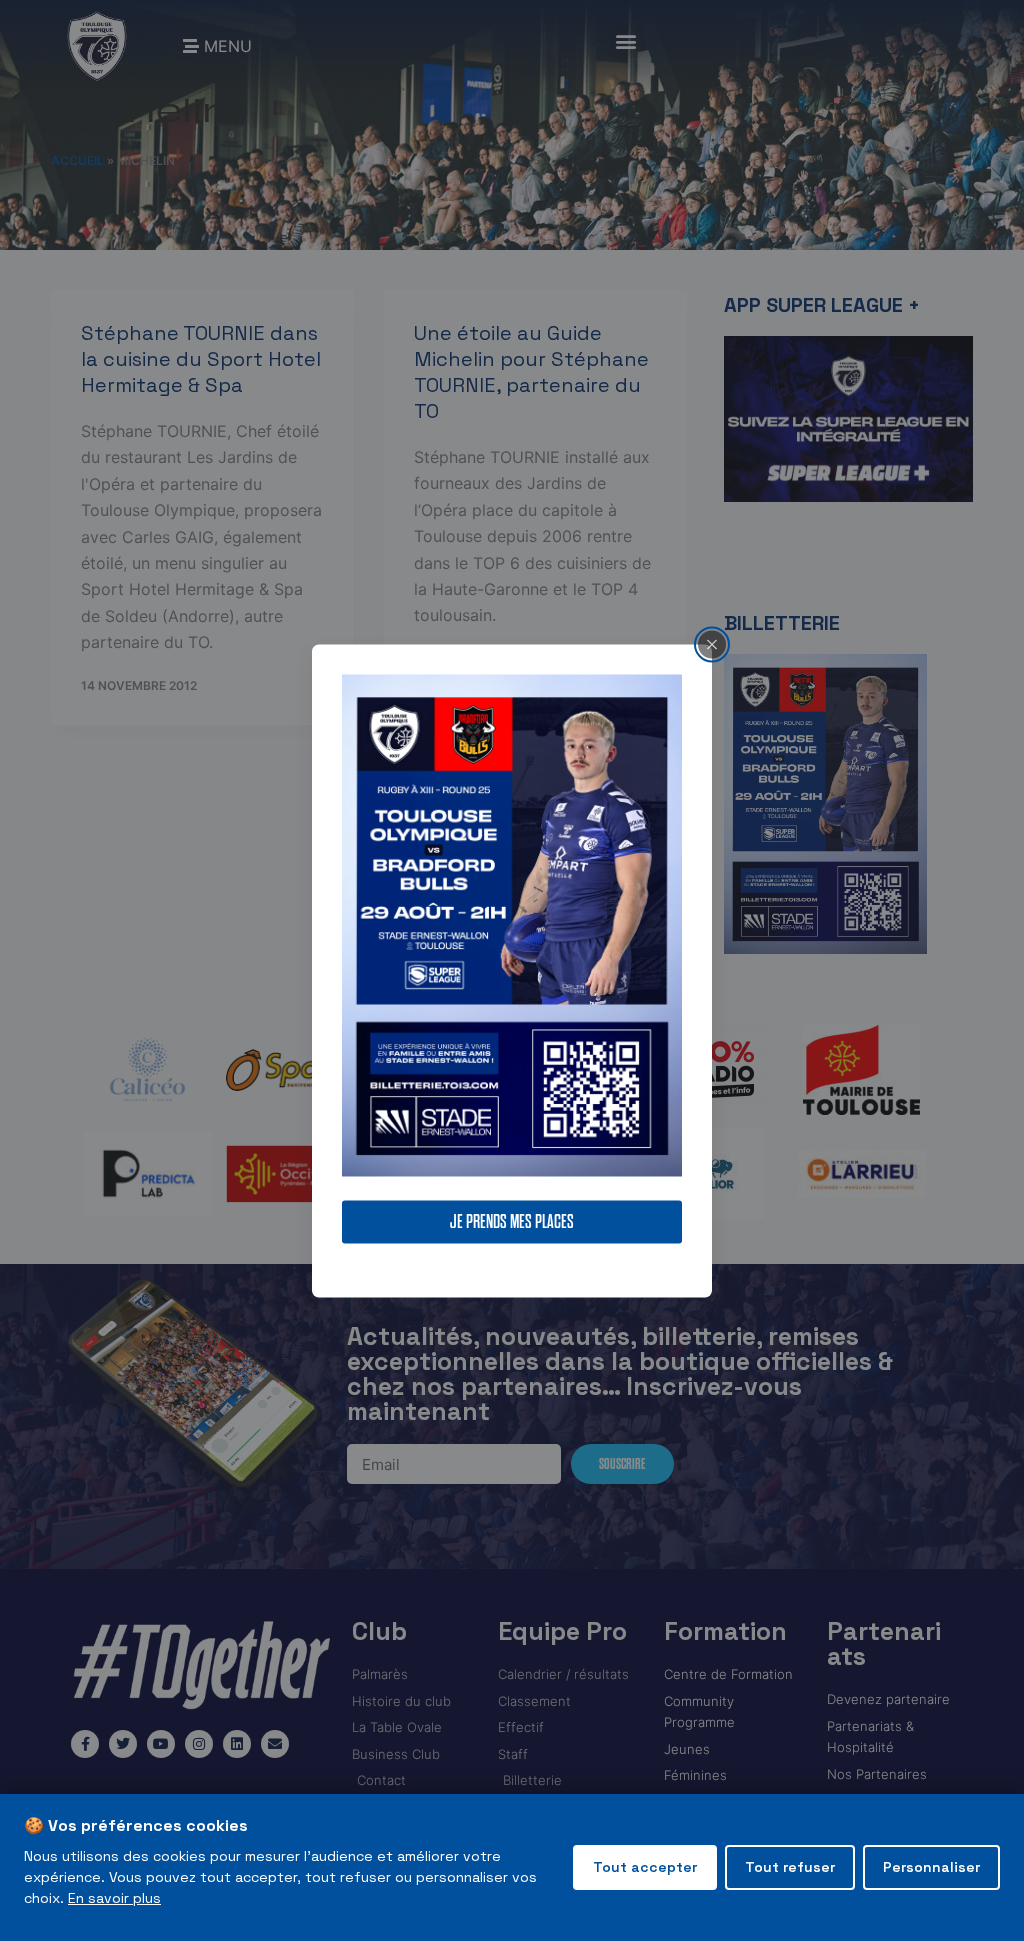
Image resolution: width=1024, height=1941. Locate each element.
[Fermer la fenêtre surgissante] (712, 644)
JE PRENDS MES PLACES (512, 1221)
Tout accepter (645, 1867)
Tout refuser (790, 1867)
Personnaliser (931, 1867)
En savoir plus (114, 1898)
